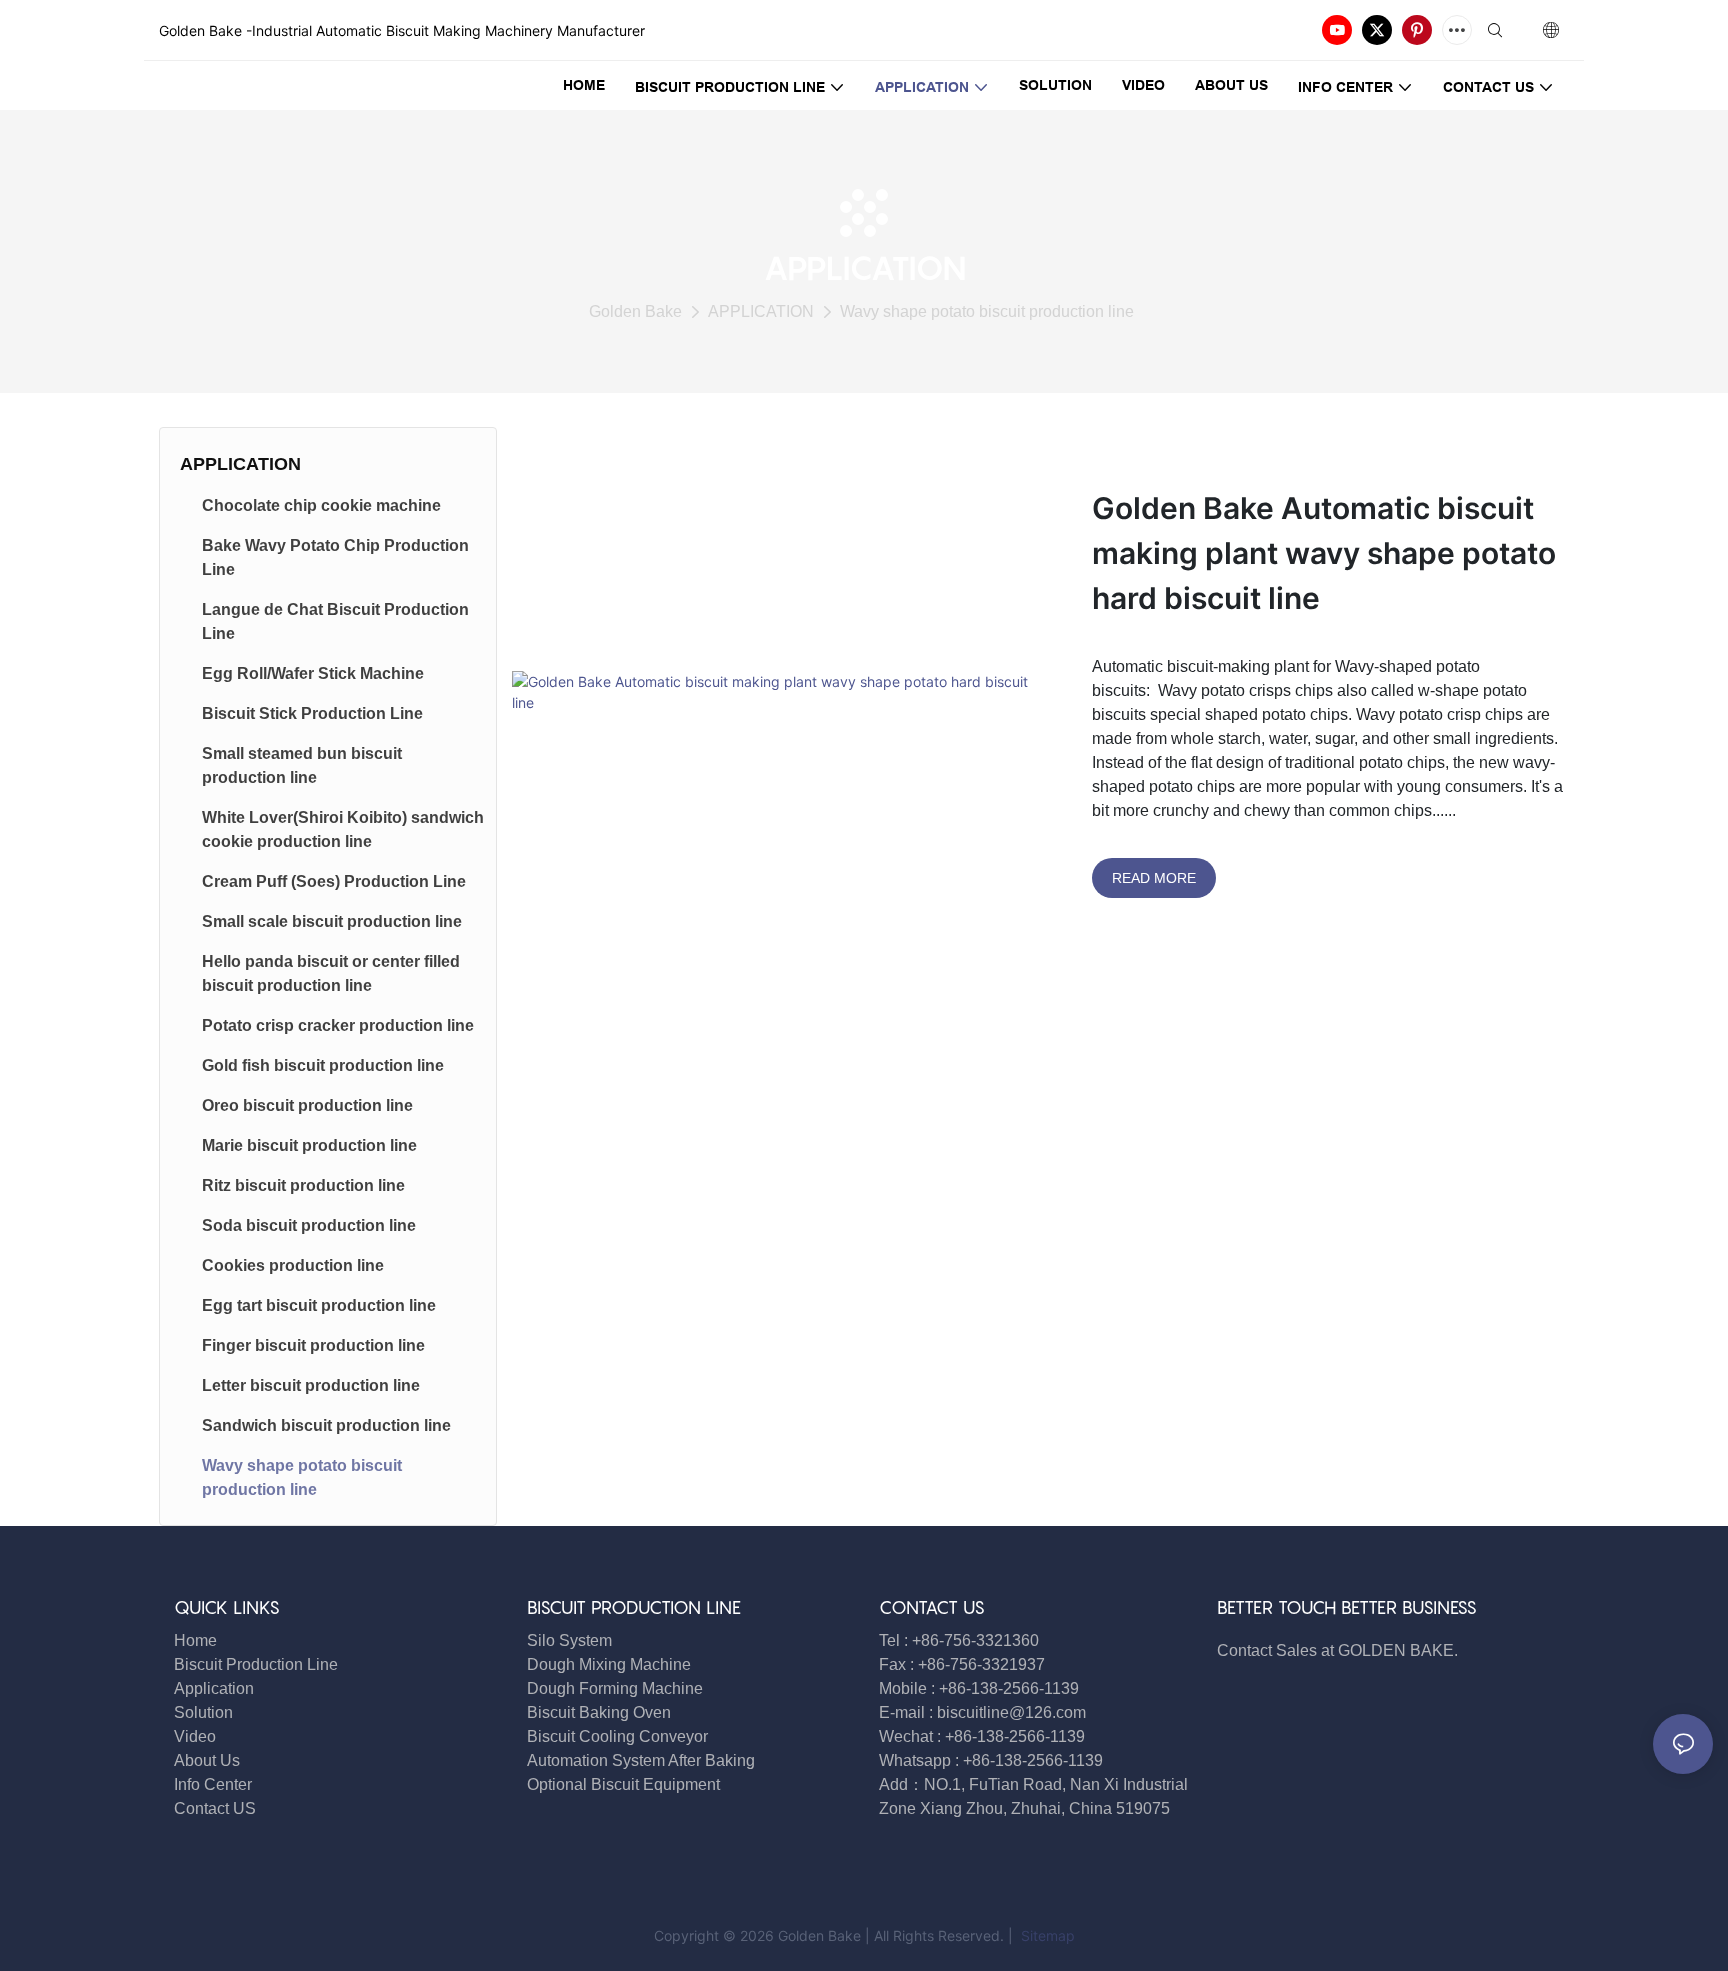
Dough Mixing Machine (609, 1664)
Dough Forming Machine (615, 1688)
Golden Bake (635, 311)
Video (195, 1736)
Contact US (217, 1808)
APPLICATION (761, 311)
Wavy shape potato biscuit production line (987, 311)
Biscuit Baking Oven (599, 1712)
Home (195, 1640)
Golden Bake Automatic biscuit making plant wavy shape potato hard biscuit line (1324, 553)
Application (214, 1688)
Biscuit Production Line (256, 1664)
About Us (207, 1760)
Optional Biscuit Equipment (623, 1784)
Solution (203, 1712)
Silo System (569, 1640)
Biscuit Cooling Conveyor (617, 1736)
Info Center (213, 1784)
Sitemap (1046, 1935)
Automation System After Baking (641, 1760)
